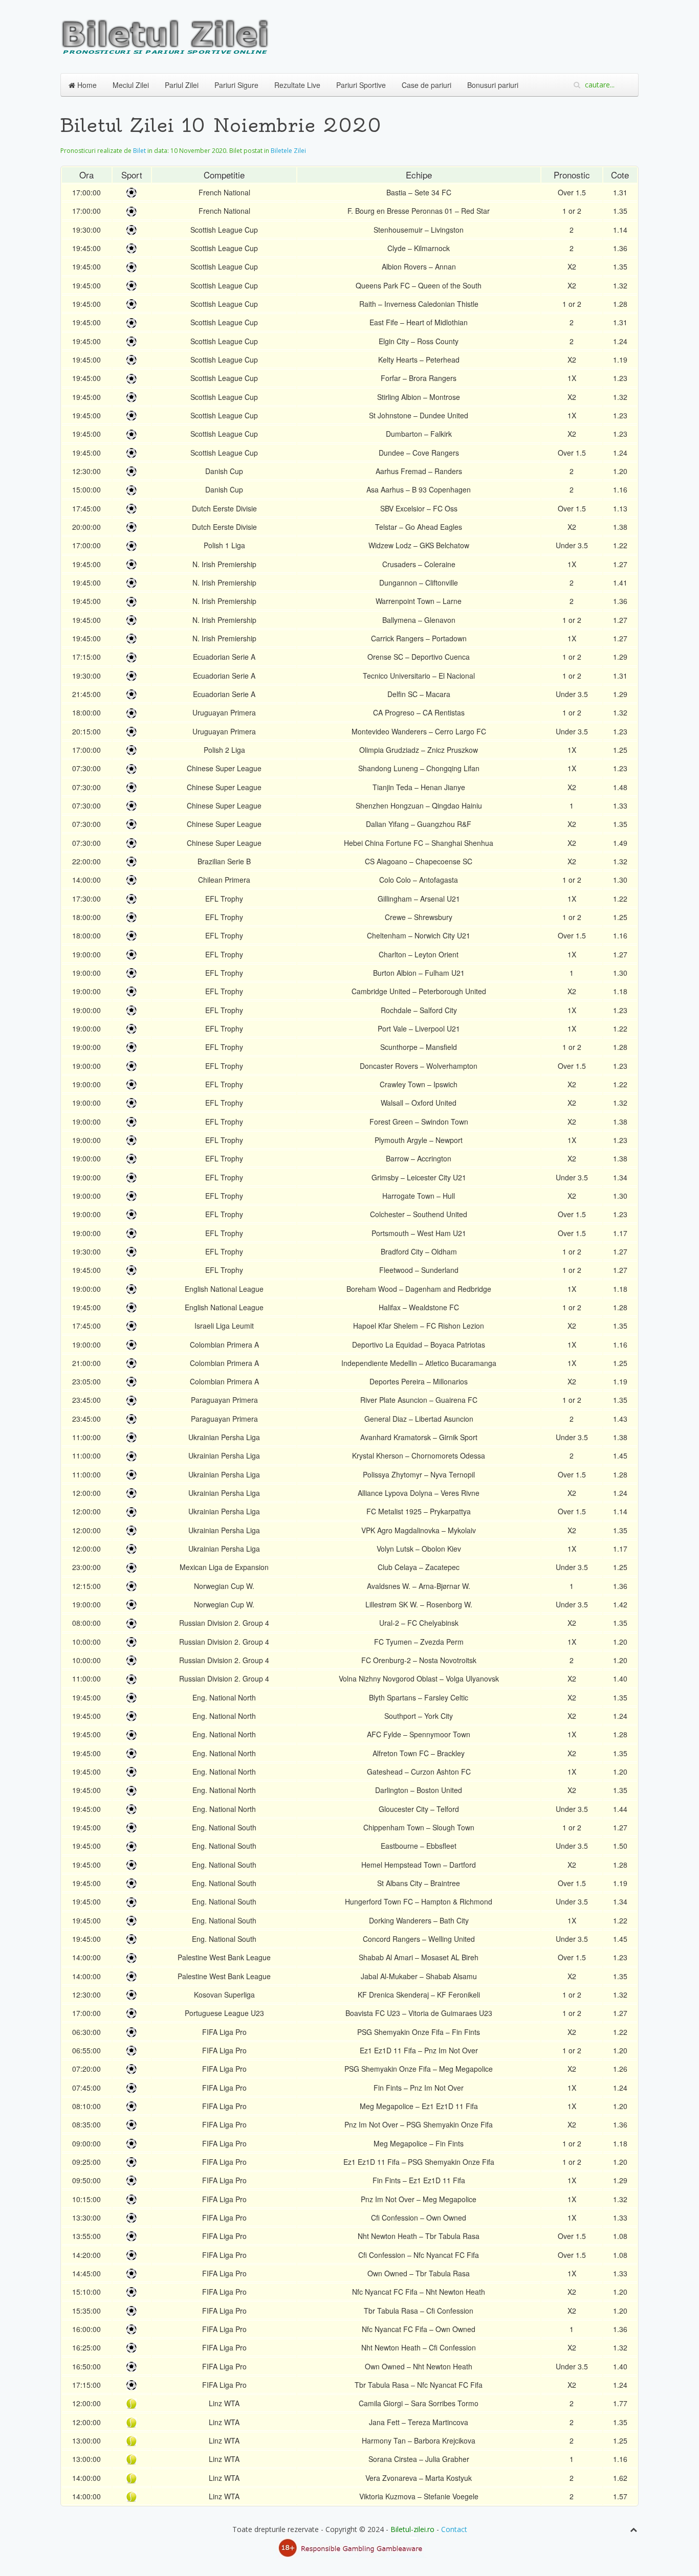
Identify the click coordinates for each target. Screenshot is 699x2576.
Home (86, 85)
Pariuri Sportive (361, 85)
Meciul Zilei (131, 85)
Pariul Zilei (182, 85)
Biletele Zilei (288, 151)
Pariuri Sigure (236, 85)
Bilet (139, 151)
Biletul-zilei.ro (412, 2529)
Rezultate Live (297, 85)
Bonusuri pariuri (493, 85)
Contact (454, 2529)
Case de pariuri (427, 85)
